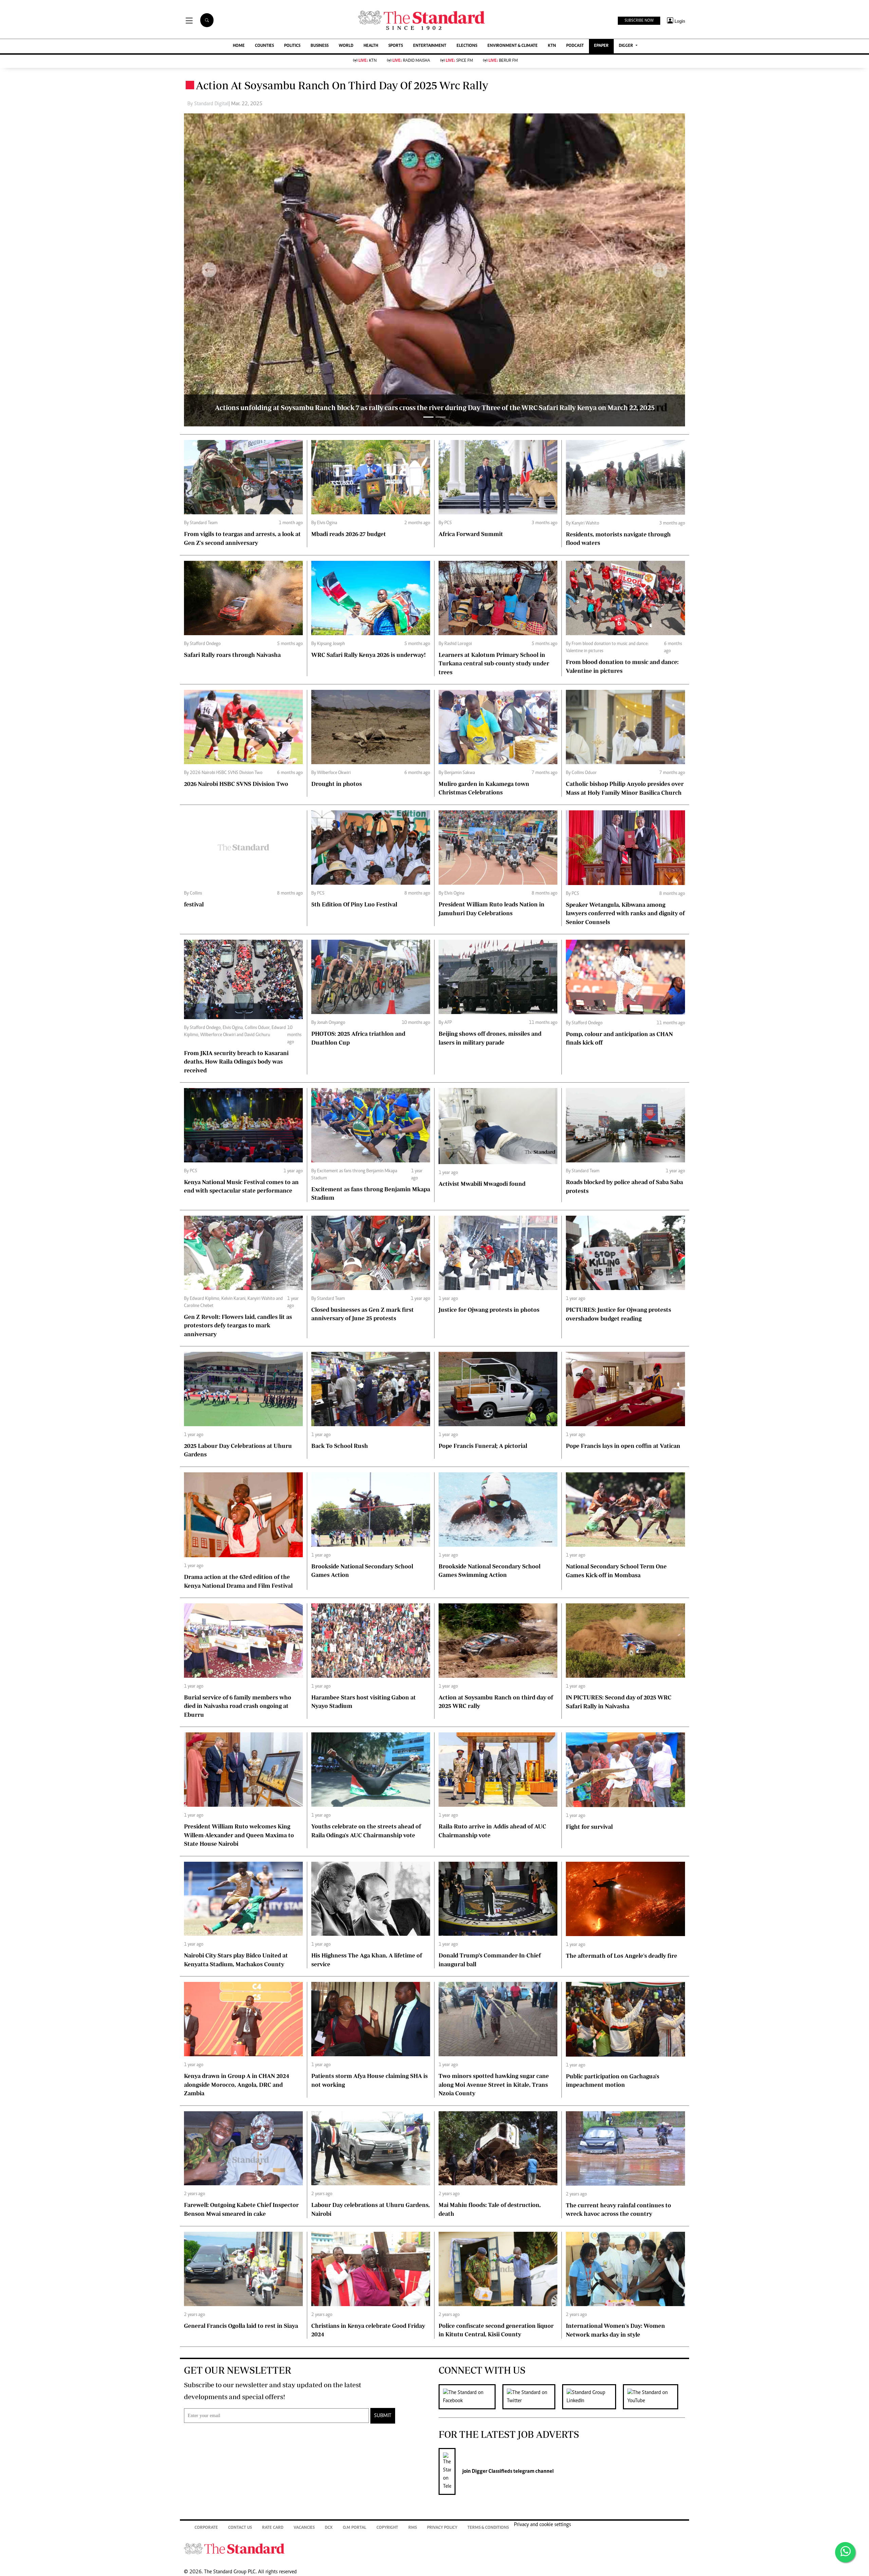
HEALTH (371, 46)
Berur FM (503, 61)
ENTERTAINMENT (430, 46)
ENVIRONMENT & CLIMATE (513, 46)
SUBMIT (383, 2416)
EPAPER (601, 46)
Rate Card (273, 2528)
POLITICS (292, 46)
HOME (239, 46)
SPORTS (396, 46)
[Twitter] (532, 2397)
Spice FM (459, 61)
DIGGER (626, 46)
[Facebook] (470, 2397)
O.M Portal (355, 2528)
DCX (329, 2528)
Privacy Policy (442, 2528)
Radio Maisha (411, 61)
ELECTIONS (467, 46)
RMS (413, 2528)
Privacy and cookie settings (542, 2525)
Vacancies (304, 2528)
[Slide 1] (441, 417)
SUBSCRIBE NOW (639, 21)
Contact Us (240, 2528)
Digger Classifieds (492, 2471)
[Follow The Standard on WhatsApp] (845, 2552)
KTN (552, 46)
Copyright (387, 2528)
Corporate (206, 2528)
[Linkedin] (593, 2397)
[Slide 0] (428, 417)
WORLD (346, 46)
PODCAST (575, 46)
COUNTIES (264, 46)
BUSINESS (320, 46)
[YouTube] (654, 2397)
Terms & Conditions (488, 2528)
